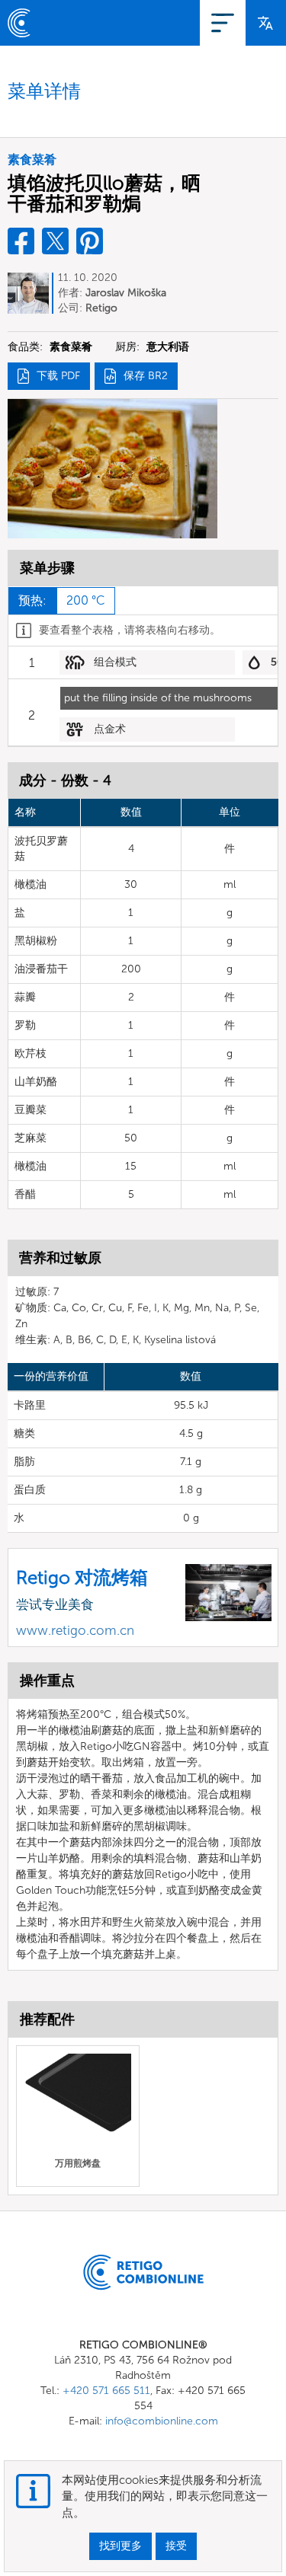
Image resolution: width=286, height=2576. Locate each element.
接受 (176, 2546)
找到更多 (121, 2546)
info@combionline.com (162, 2421)
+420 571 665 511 (106, 2391)
